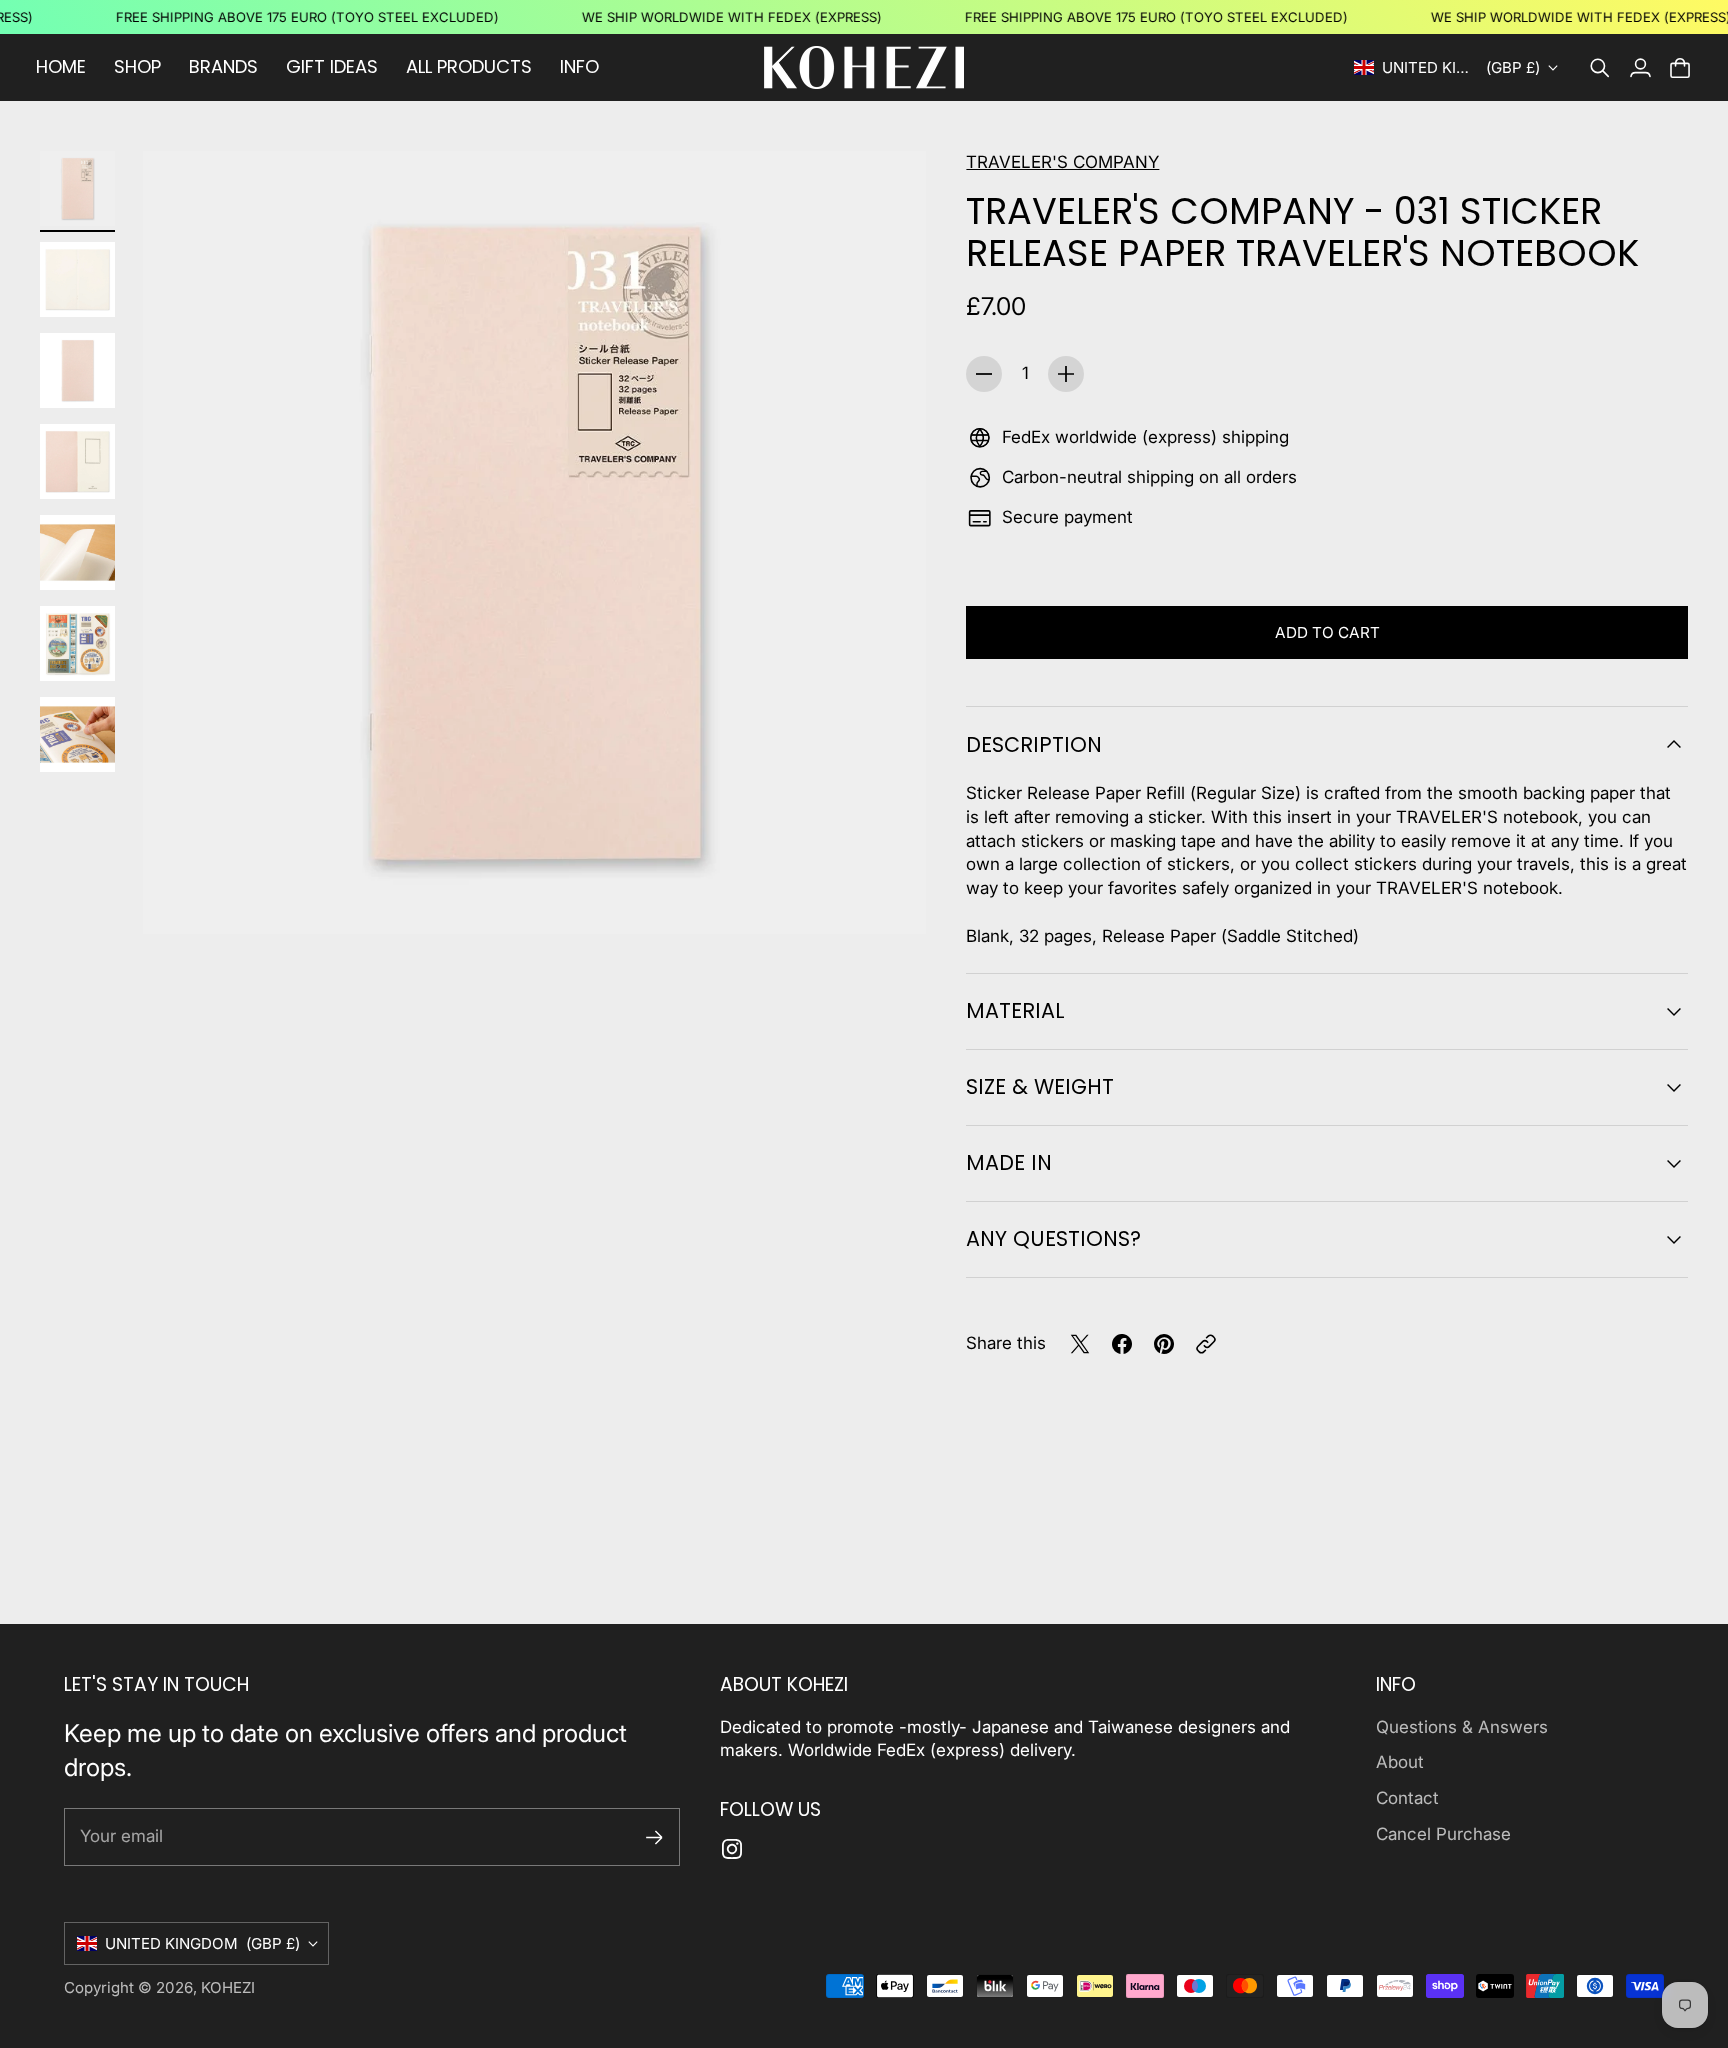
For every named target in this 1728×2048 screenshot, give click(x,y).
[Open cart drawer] (1680, 68)
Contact (1407, 1798)
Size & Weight (1040, 1086)
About (1400, 1762)
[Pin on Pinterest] (1164, 1344)
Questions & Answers (1462, 1727)
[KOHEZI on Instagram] (732, 1849)
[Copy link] (1206, 1344)
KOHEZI (228, 1987)
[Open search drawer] (1600, 68)
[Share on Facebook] (1122, 1344)
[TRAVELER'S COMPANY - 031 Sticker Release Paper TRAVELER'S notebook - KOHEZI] (534, 542)
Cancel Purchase (1443, 1834)
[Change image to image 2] (77, 279)
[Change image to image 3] (77, 370)
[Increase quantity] (1066, 374)
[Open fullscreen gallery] (888, 896)
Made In (1009, 1162)
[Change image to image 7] (77, 734)
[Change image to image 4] (77, 461)
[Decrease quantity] (984, 374)
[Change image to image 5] (77, 552)
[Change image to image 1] (77, 188)
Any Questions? (1053, 1238)
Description (1034, 744)
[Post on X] (1080, 1344)
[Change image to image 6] (77, 643)
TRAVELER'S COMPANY (1062, 162)
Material (1015, 1010)
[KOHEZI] (864, 67)
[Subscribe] (654, 1837)
